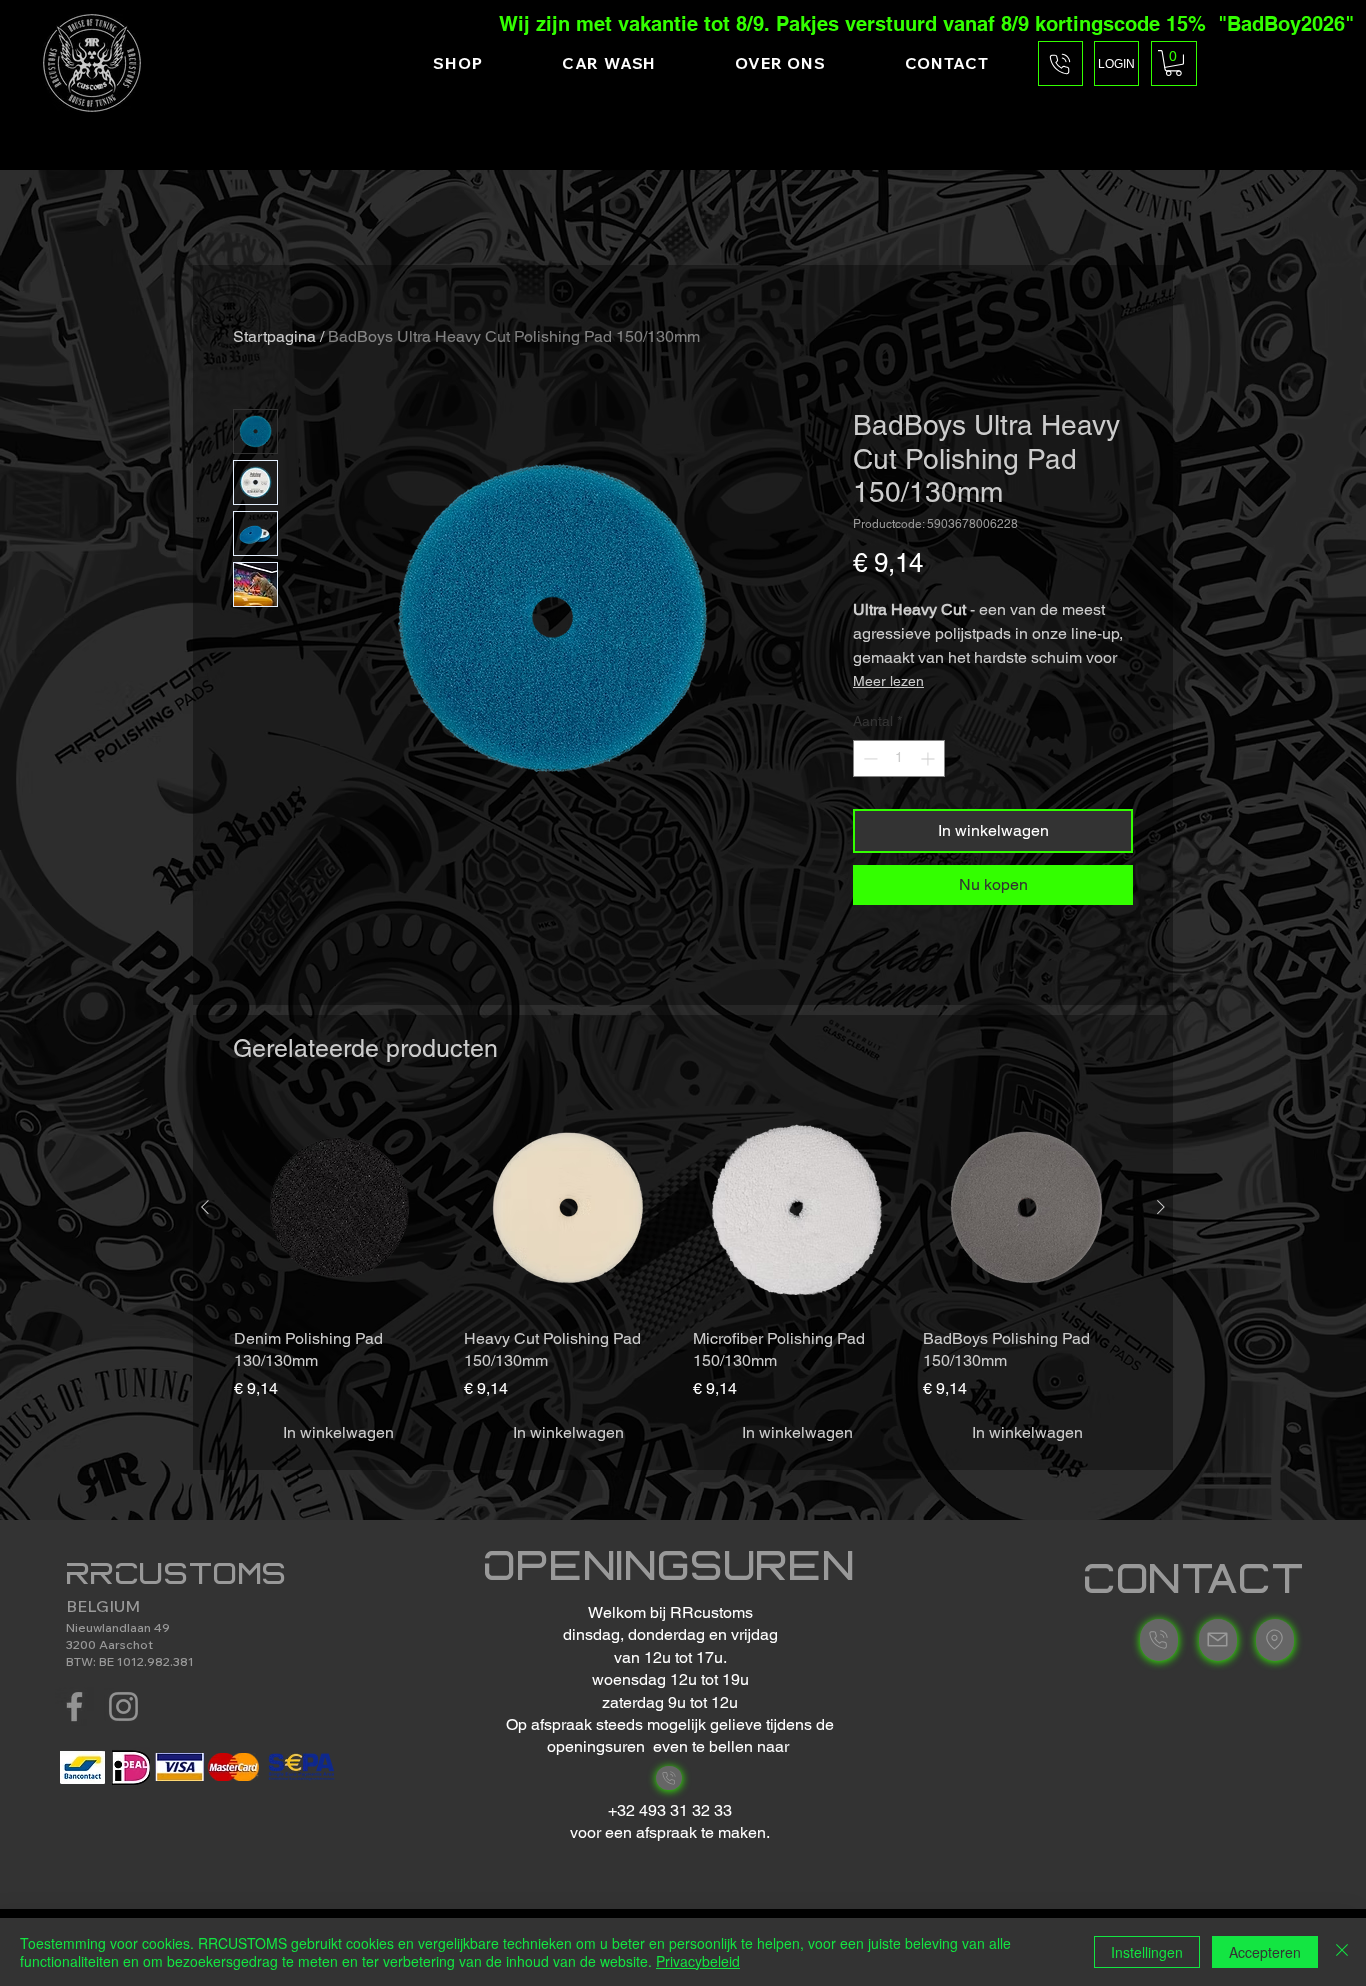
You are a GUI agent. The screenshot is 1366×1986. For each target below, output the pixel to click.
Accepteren (1265, 1952)
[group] (683, 1278)
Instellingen (1147, 1952)
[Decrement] (868, 758)
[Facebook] (74, 1706)
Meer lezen (888, 681)
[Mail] (669, 1778)
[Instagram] (123, 1706)
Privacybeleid (698, 1961)
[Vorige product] (205, 1207)
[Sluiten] (1342, 1952)
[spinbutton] (899, 758)
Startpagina (274, 336)
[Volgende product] (1161, 1207)
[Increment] (929, 758)
